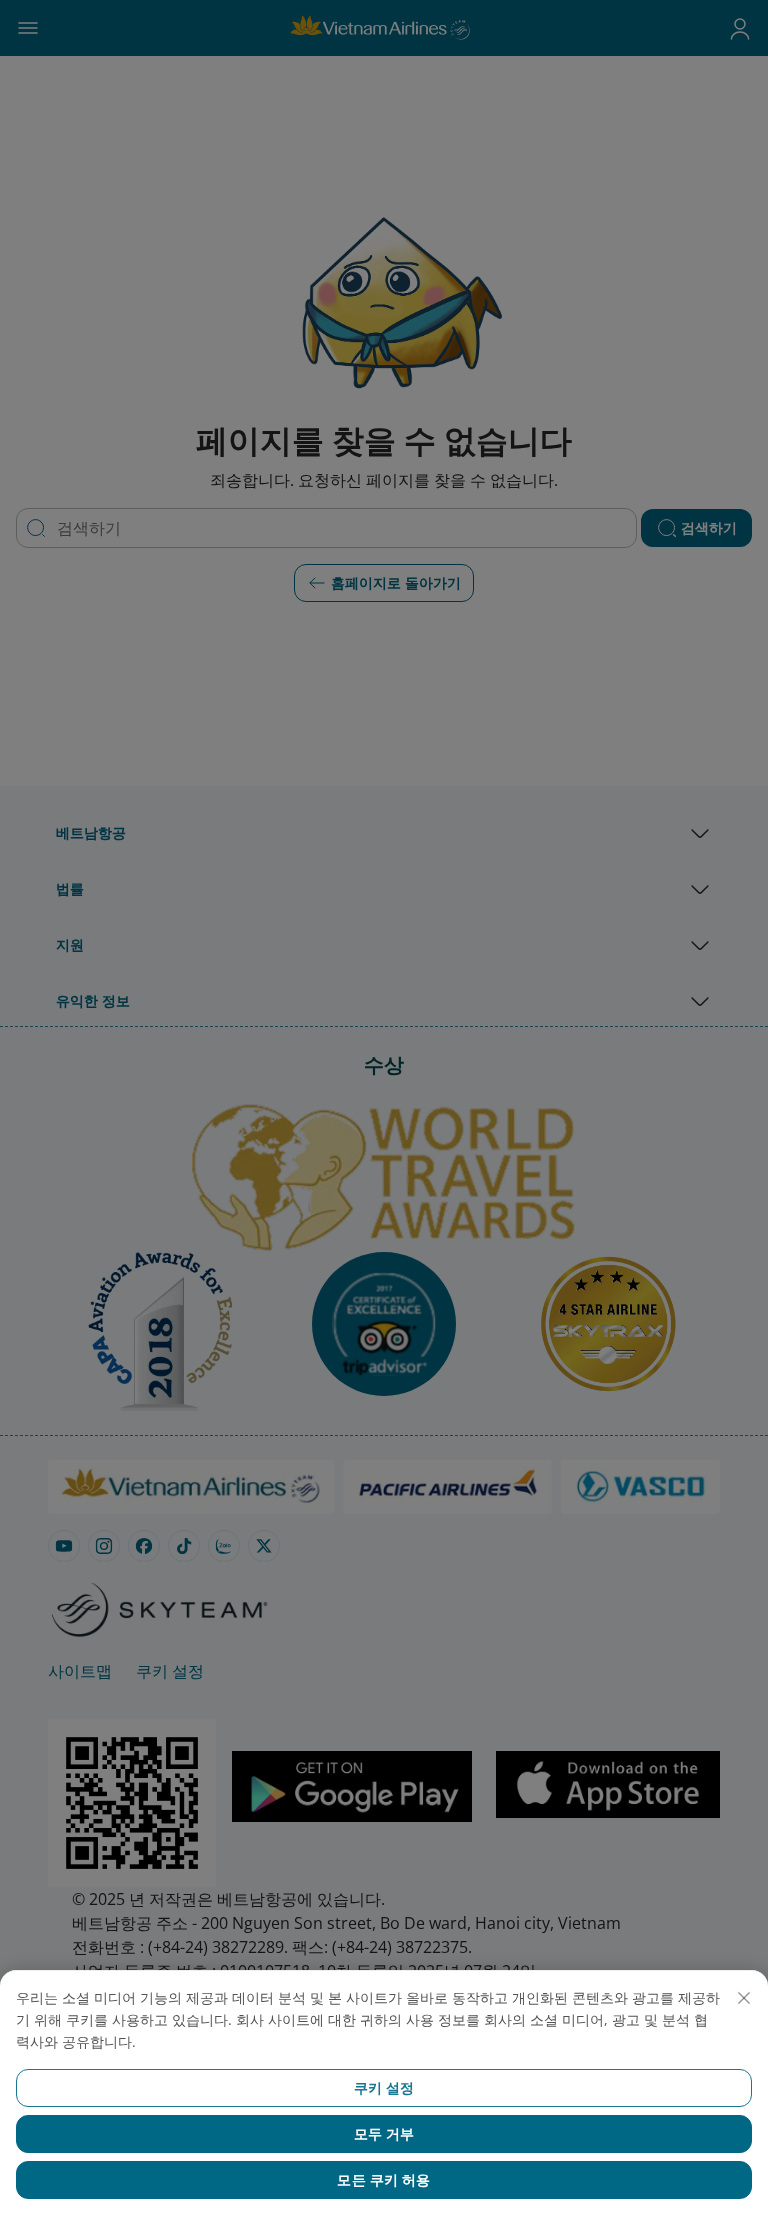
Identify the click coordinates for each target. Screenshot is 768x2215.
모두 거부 (384, 2133)
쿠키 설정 (384, 2087)
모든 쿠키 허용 (383, 2179)
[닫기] (744, 1998)
